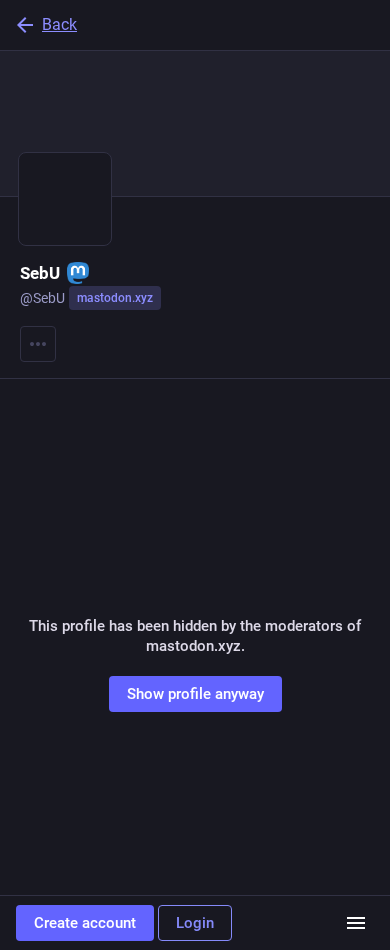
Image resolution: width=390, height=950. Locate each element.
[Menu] (38, 344)
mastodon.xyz (115, 298)
